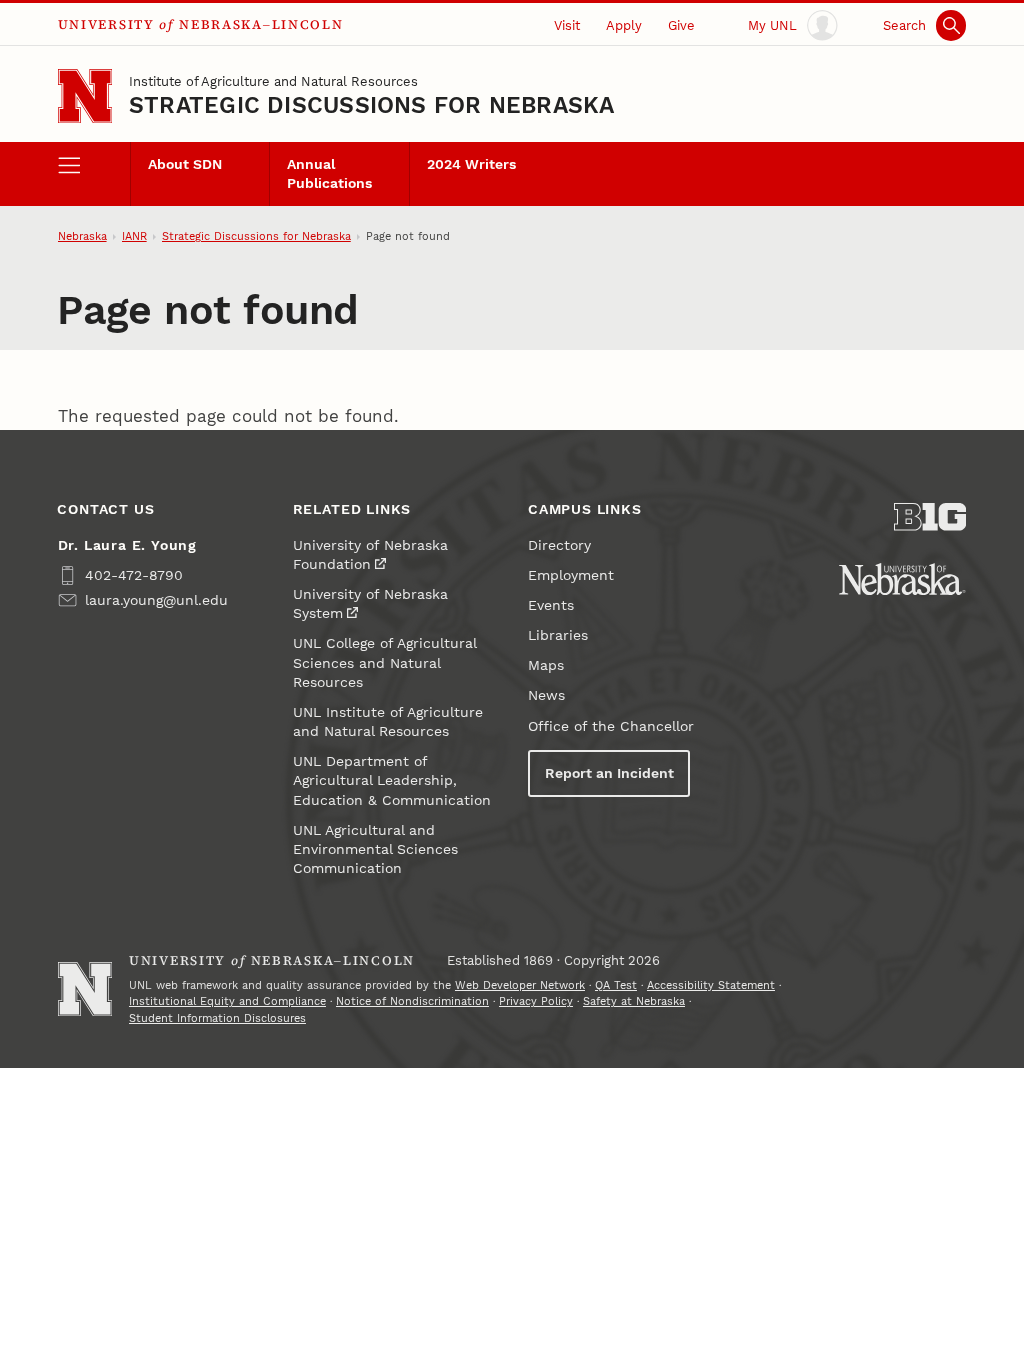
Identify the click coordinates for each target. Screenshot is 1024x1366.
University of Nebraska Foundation (370, 555)
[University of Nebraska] (902, 579)
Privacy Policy (536, 1001)
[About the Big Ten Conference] (930, 517)
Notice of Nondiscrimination (412, 1001)
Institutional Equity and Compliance (227, 1001)
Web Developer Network (520, 985)
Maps (546, 665)
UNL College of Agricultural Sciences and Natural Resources (384, 662)
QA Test (616, 985)
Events (551, 605)
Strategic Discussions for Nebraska (372, 105)
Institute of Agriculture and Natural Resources (273, 81)
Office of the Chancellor (611, 726)
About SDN (185, 164)
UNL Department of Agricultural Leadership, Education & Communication (392, 780)
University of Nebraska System (370, 604)
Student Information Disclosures (217, 1018)
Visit (567, 25)
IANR (134, 236)
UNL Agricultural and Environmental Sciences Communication (375, 849)
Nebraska (82, 236)
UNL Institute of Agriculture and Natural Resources (388, 722)
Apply (624, 25)
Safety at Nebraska (634, 1001)
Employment (571, 575)
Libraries (558, 635)
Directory (559, 545)
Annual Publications (329, 174)
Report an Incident (609, 773)
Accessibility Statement (711, 985)
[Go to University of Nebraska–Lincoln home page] (85, 96)
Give (681, 25)
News (546, 695)
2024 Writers (471, 164)
